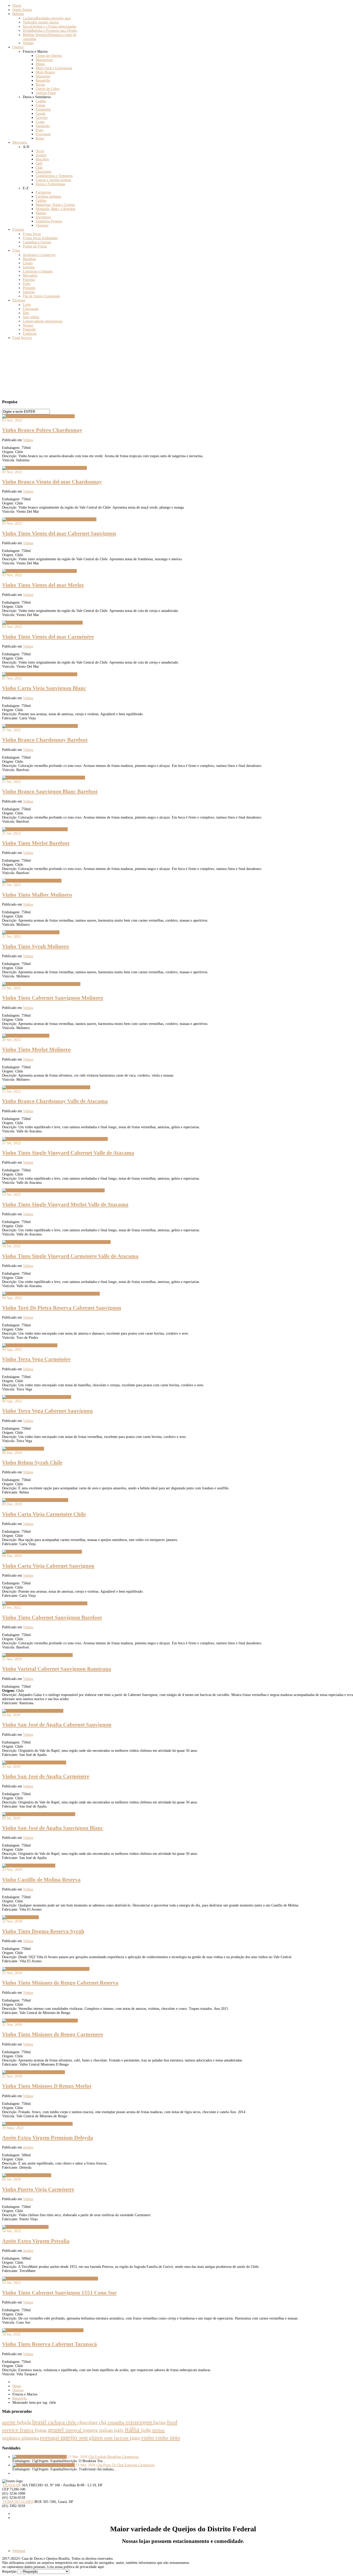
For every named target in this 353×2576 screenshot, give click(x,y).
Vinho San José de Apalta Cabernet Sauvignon (57, 1725)
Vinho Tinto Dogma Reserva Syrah (43, 1931)
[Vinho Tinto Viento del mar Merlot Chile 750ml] (39, 571)
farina (160, 2422)
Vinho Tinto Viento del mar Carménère (48, 637)
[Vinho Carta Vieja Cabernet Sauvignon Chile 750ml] (42, 1552)
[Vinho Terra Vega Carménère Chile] (30, 1345)
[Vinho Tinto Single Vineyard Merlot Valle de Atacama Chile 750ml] (53, 1190)
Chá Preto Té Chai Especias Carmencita (125, 2465)
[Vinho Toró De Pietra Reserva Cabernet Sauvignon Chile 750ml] (51, 1294)
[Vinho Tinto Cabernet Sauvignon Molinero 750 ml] (41, 984)
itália (133, 2430)
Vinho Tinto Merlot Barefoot (36, 843)
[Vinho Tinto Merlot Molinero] (26, 1036)
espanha (117, 2422)
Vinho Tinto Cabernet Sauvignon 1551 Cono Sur (59, 2293)
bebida (25, 2422)
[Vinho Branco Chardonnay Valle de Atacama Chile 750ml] (46, 1087)
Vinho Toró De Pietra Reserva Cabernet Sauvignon (62, 1308)
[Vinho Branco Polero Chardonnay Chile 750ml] (38, 416)
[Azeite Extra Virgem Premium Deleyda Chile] (37, 2124)
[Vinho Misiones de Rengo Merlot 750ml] (33, 2072)
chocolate (88, 2422)
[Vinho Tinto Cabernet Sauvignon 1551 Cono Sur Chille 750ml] (50, 2279)
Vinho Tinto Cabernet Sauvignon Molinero (53, 998)
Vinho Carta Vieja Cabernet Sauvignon (48, 1566)
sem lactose (117, 2438)
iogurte (91, 2430)
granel (57, 2430)
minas (159, 2430)
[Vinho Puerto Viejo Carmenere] (27, 2175)
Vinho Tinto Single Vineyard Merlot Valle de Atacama (65, 1204)
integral (74, 2430)
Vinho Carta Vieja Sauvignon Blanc (44, 688)
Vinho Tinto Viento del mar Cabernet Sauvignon (59, 533)
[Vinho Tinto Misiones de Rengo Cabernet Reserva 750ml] (46, 1969)
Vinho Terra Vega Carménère (36, 1359)
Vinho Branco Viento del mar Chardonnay (52, 482)
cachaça (57, 2422)
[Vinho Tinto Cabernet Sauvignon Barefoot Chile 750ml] (45, 1603)
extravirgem (139, 2422)
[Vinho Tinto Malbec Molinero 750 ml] (32, 881)
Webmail (19, 2551)
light (147, 2430)
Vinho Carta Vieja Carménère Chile (44, 1514)
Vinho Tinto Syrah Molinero (36, 946)
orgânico (12, 2438)
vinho (148, 2438)
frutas (41, 2430)
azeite (10, 2422)
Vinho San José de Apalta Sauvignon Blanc (53, 1828)
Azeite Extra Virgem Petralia (36, 2241)
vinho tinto (168, 2438)
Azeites (28, 2147)
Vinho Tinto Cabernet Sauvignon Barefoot (52, 1617)
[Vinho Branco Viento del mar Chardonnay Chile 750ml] (44, 468)
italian (107, 2430)
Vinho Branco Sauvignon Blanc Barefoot (50, 791)
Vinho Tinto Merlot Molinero (36, 1049)
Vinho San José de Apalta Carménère (46, 1776)
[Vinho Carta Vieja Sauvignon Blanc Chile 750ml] (40, 674)
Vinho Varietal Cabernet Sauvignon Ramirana (57, 1669)
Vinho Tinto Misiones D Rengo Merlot (47, 2086)
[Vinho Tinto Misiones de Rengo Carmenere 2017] (40, 2021)
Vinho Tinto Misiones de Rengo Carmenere (52, 2034)
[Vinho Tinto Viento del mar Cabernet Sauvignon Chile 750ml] (49, 519)
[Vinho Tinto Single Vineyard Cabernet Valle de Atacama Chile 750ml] (55, 1139)
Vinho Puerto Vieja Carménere (38, 2189)
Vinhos (28, 440)
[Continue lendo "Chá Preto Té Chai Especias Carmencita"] (44, 2465)
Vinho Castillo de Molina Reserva (41, 1880)
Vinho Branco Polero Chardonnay (42, 430)
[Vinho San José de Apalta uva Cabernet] (33, 1711)
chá (103, 2422)
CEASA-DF (11, 2485)
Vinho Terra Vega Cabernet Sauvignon (47, 1411)
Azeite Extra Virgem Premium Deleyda (48, 2138)
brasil (40, 2422)
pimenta (31, 2438)
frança (27, 2430)
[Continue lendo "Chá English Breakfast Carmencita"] (40, 2457)
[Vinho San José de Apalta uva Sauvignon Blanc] (39, 1814)
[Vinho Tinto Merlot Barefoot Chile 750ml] (35, 829)
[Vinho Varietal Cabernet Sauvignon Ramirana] (37, 1655)
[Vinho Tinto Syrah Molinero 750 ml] (31, 932)
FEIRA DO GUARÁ (18, 2502)
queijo (70, 2437)
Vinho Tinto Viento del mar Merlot (43, 585)
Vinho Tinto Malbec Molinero (37, 895)
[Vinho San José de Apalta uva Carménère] (34, 1762)
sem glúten (92, 2438)
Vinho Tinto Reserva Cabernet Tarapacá (49, 2344)
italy (119, 2430)
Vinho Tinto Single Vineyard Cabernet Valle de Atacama (68, 1153)
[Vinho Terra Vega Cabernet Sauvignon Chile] (37, 1397)
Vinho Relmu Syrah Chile (32, 1462)
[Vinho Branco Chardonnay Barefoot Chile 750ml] (40, 726)
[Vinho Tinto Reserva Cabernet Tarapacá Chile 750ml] (43, 2330)
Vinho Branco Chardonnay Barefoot (45, 740)
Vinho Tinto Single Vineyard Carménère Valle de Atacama (70, 1256)
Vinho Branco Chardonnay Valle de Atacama (55, 1101)
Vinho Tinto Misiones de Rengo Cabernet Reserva (60, 1983)
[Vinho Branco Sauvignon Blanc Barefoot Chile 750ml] (44, 778)
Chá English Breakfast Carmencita (113, 2457)
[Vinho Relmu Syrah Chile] (23, 1449)
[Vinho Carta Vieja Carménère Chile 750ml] (35, 1500)
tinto (136, 2438)
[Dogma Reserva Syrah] (20, 1917)
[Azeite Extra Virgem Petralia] (25, 2227)
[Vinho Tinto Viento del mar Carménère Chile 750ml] (42, 623)
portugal (50, 2438)
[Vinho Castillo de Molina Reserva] (29, 1866)
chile (72, 2422)
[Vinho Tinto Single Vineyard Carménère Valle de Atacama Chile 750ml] (56, 1242)
